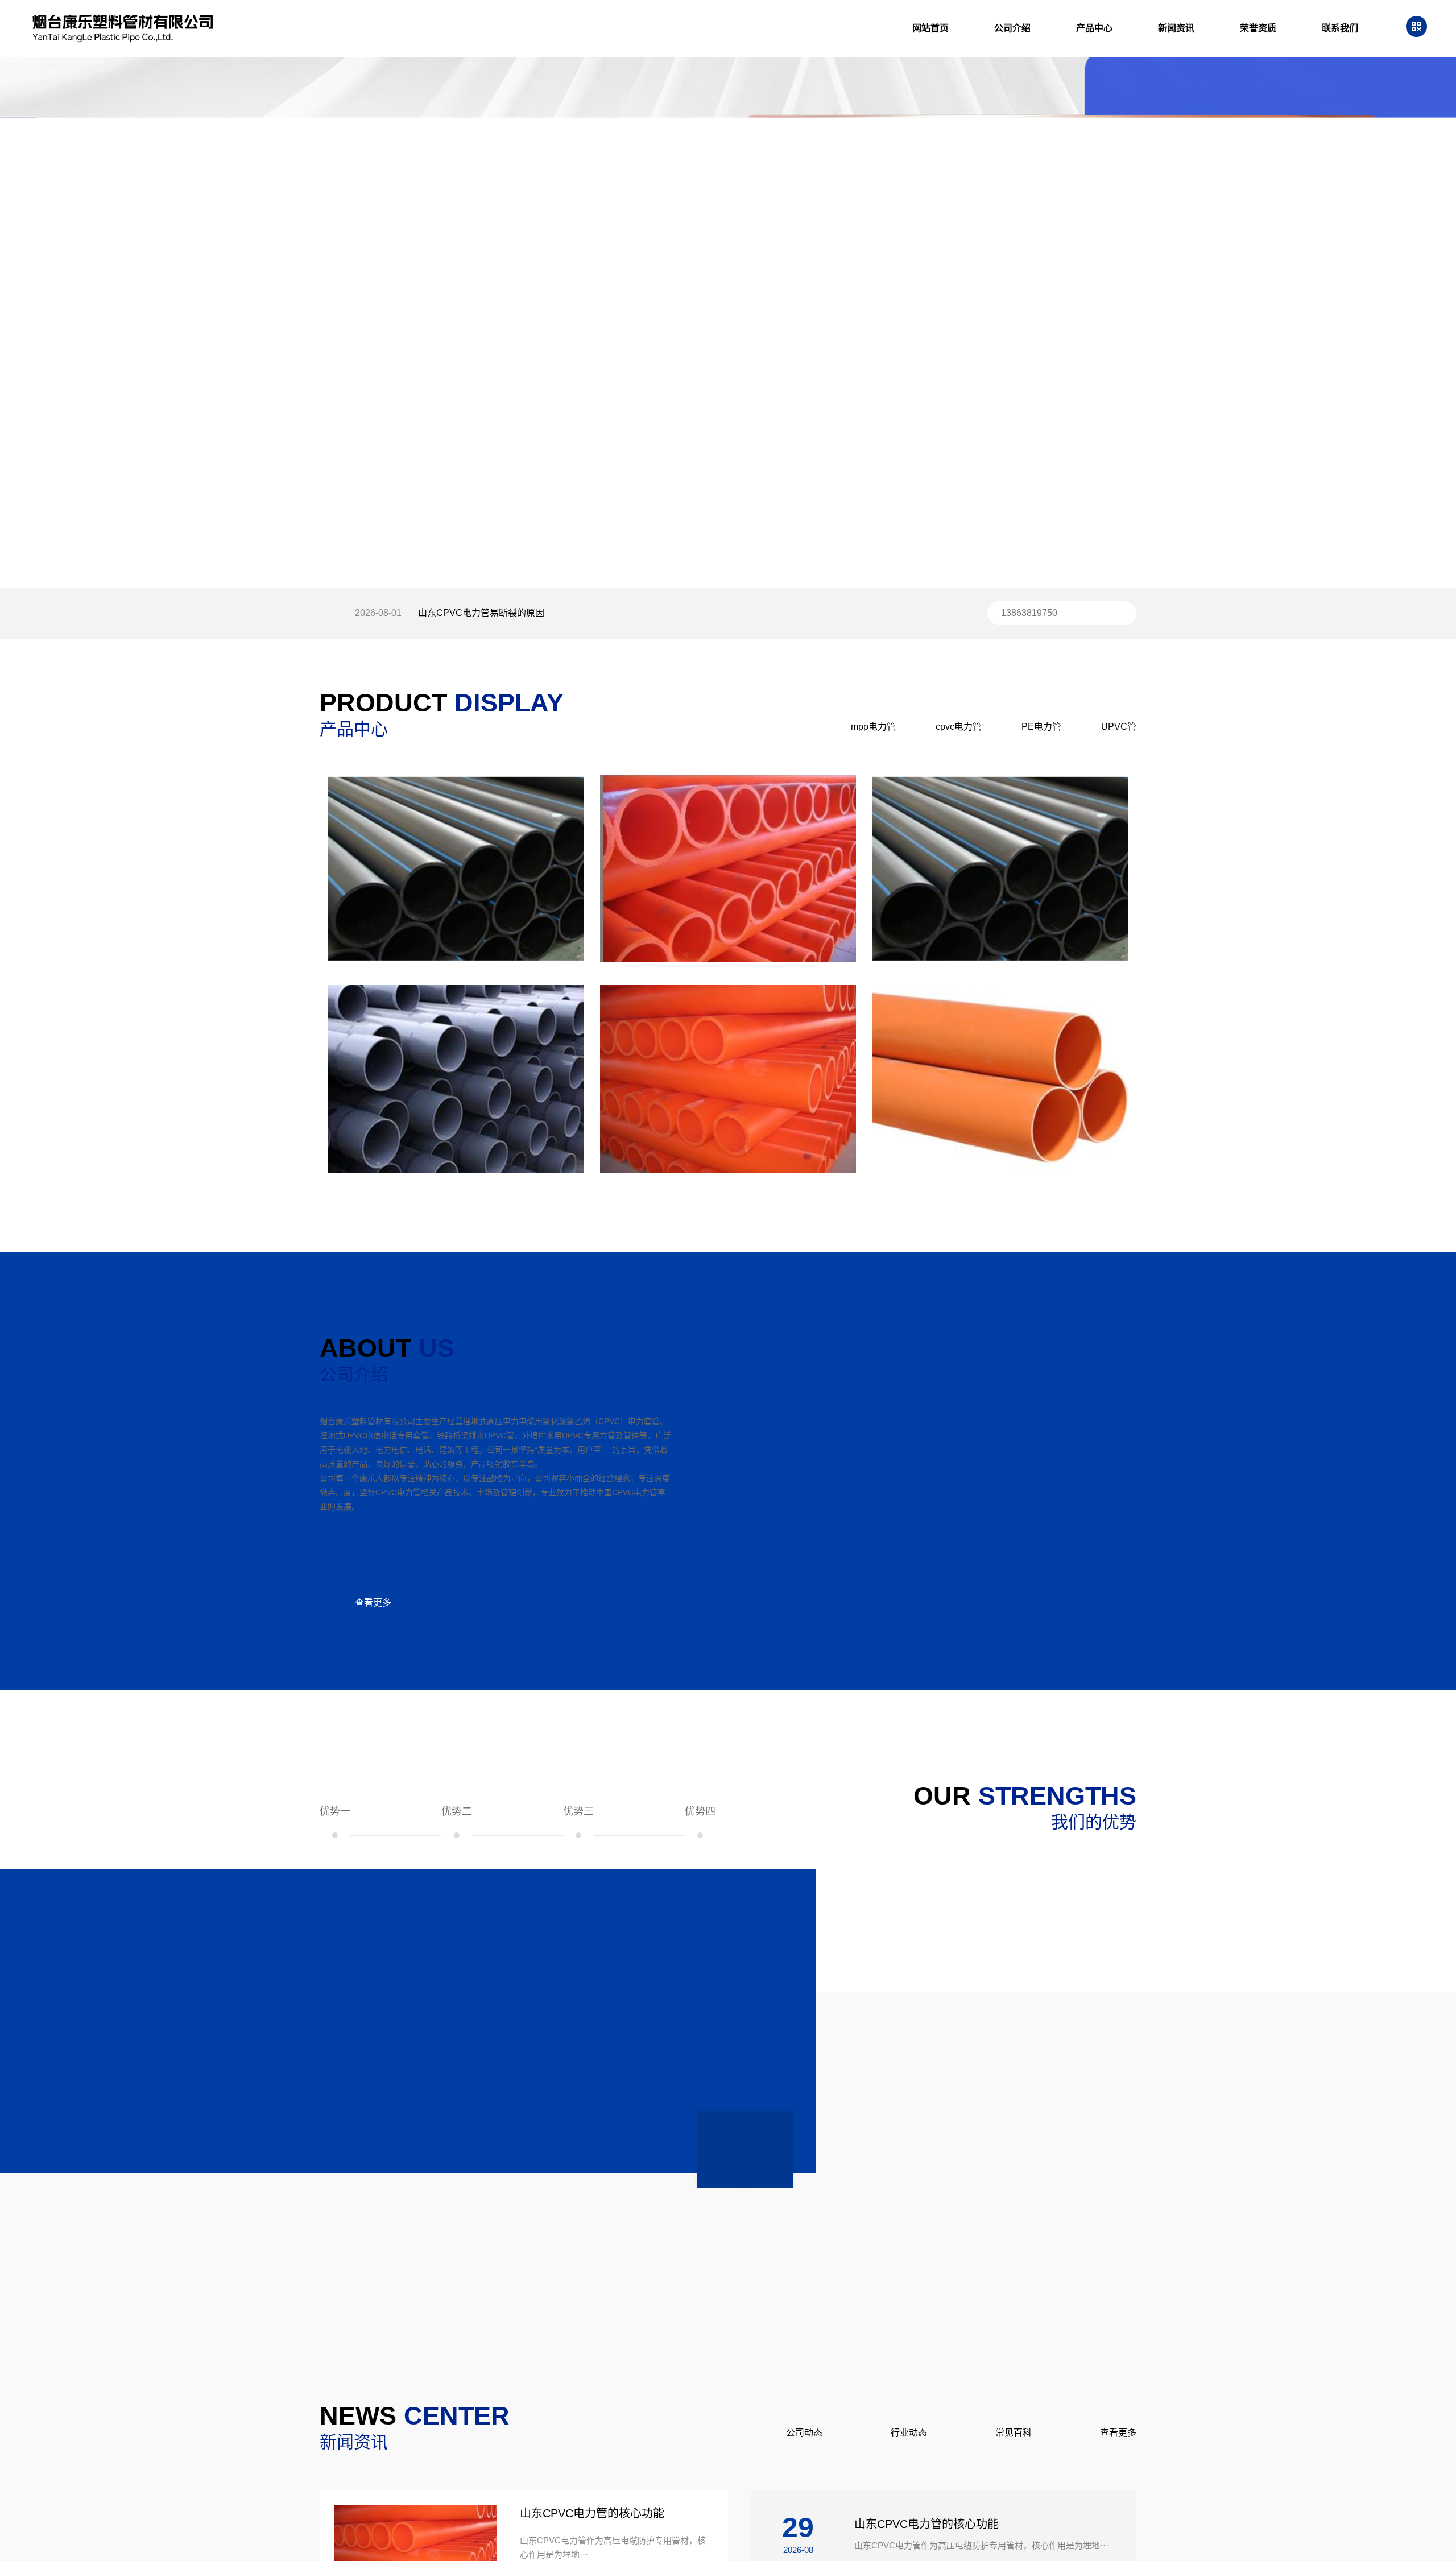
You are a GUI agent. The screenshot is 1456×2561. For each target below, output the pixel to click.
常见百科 (1014, 2433)
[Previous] (721, 2149)
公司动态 (804, 2433)
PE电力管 (1041, 727)
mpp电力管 (873, 727)
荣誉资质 (1258, 28)
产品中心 (1094, 28)
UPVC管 (1119, 727)
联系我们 (1340, 28)
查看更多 (373, 1602)
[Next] (769, 2149)
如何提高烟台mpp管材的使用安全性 (491, 616)
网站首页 (930, 28)
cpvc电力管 (959, 727)
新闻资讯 (1176, 28)
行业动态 (909, 2433)
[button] (697, 552)
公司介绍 (1012, 28)
